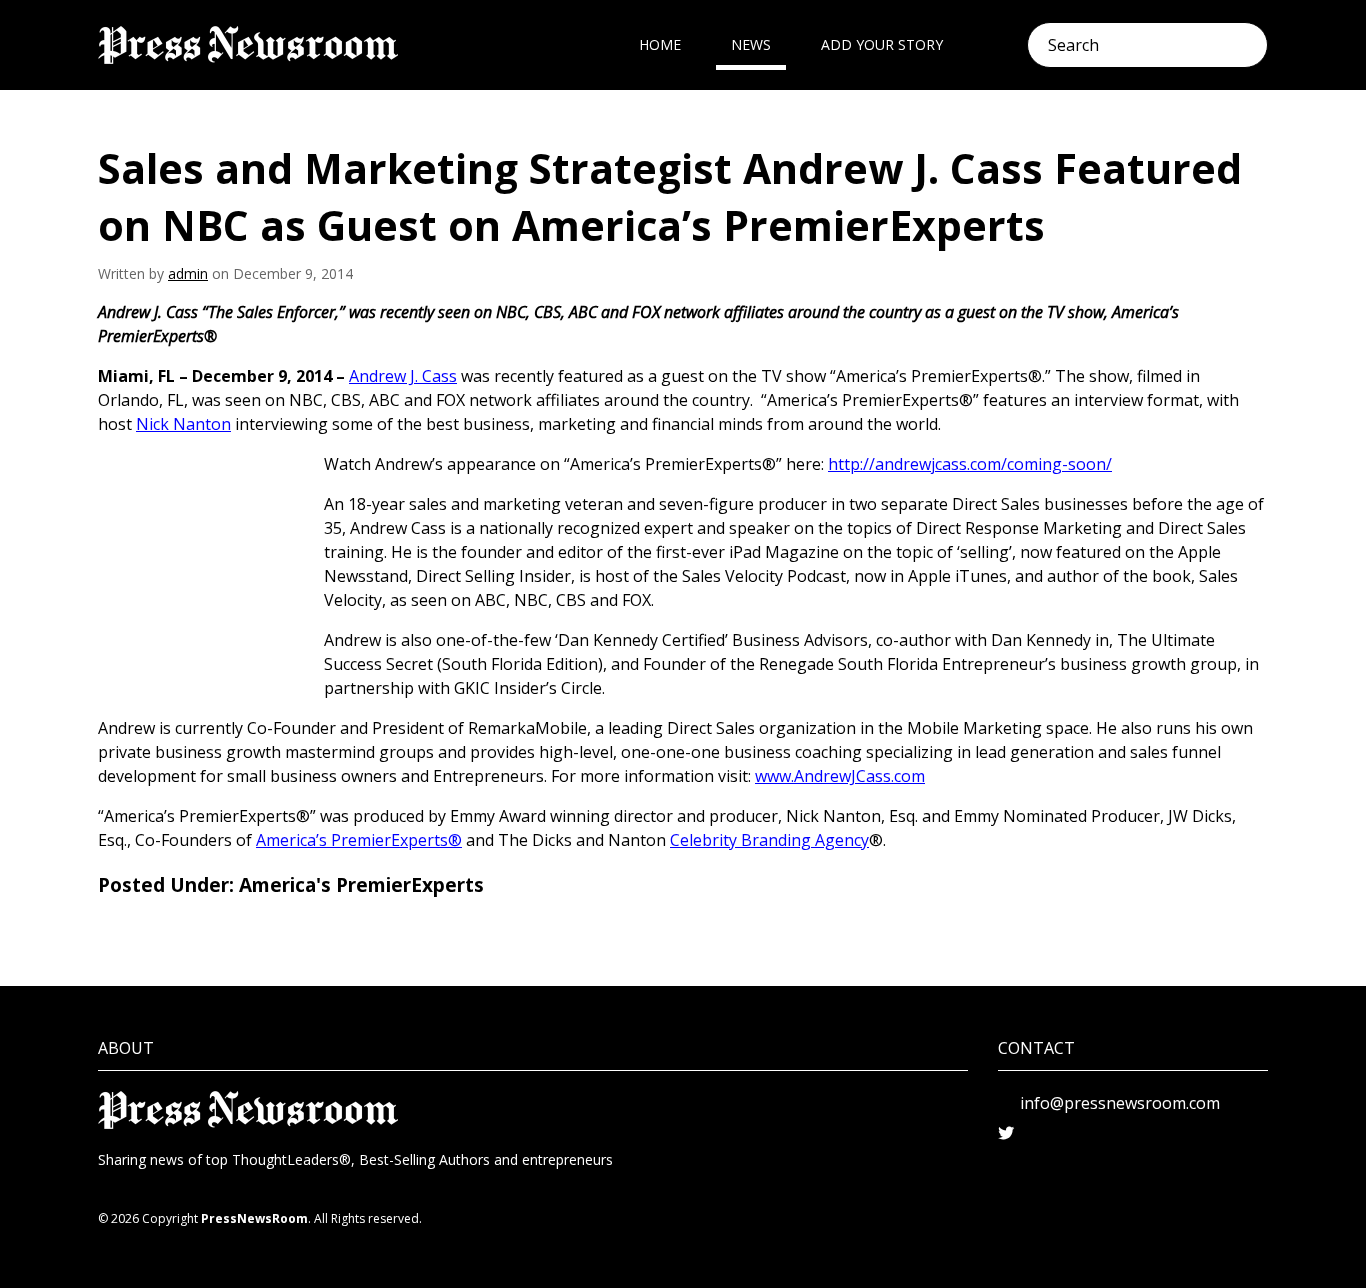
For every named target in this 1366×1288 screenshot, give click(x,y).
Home (660, 44)
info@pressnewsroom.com (1120, 1103)
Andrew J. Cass (403, 376)
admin (188, 273)
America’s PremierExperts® (359, 840)
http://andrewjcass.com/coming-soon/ (970, 464)
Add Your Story (882, 44)
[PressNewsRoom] (248, 45)
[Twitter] (1006, 1133)
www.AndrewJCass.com (840, 776)
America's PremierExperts (361, 885)
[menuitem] (660, 45)
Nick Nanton (183, 424)
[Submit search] (1253, 45)
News (751, 44)
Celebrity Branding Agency (769, 840)
